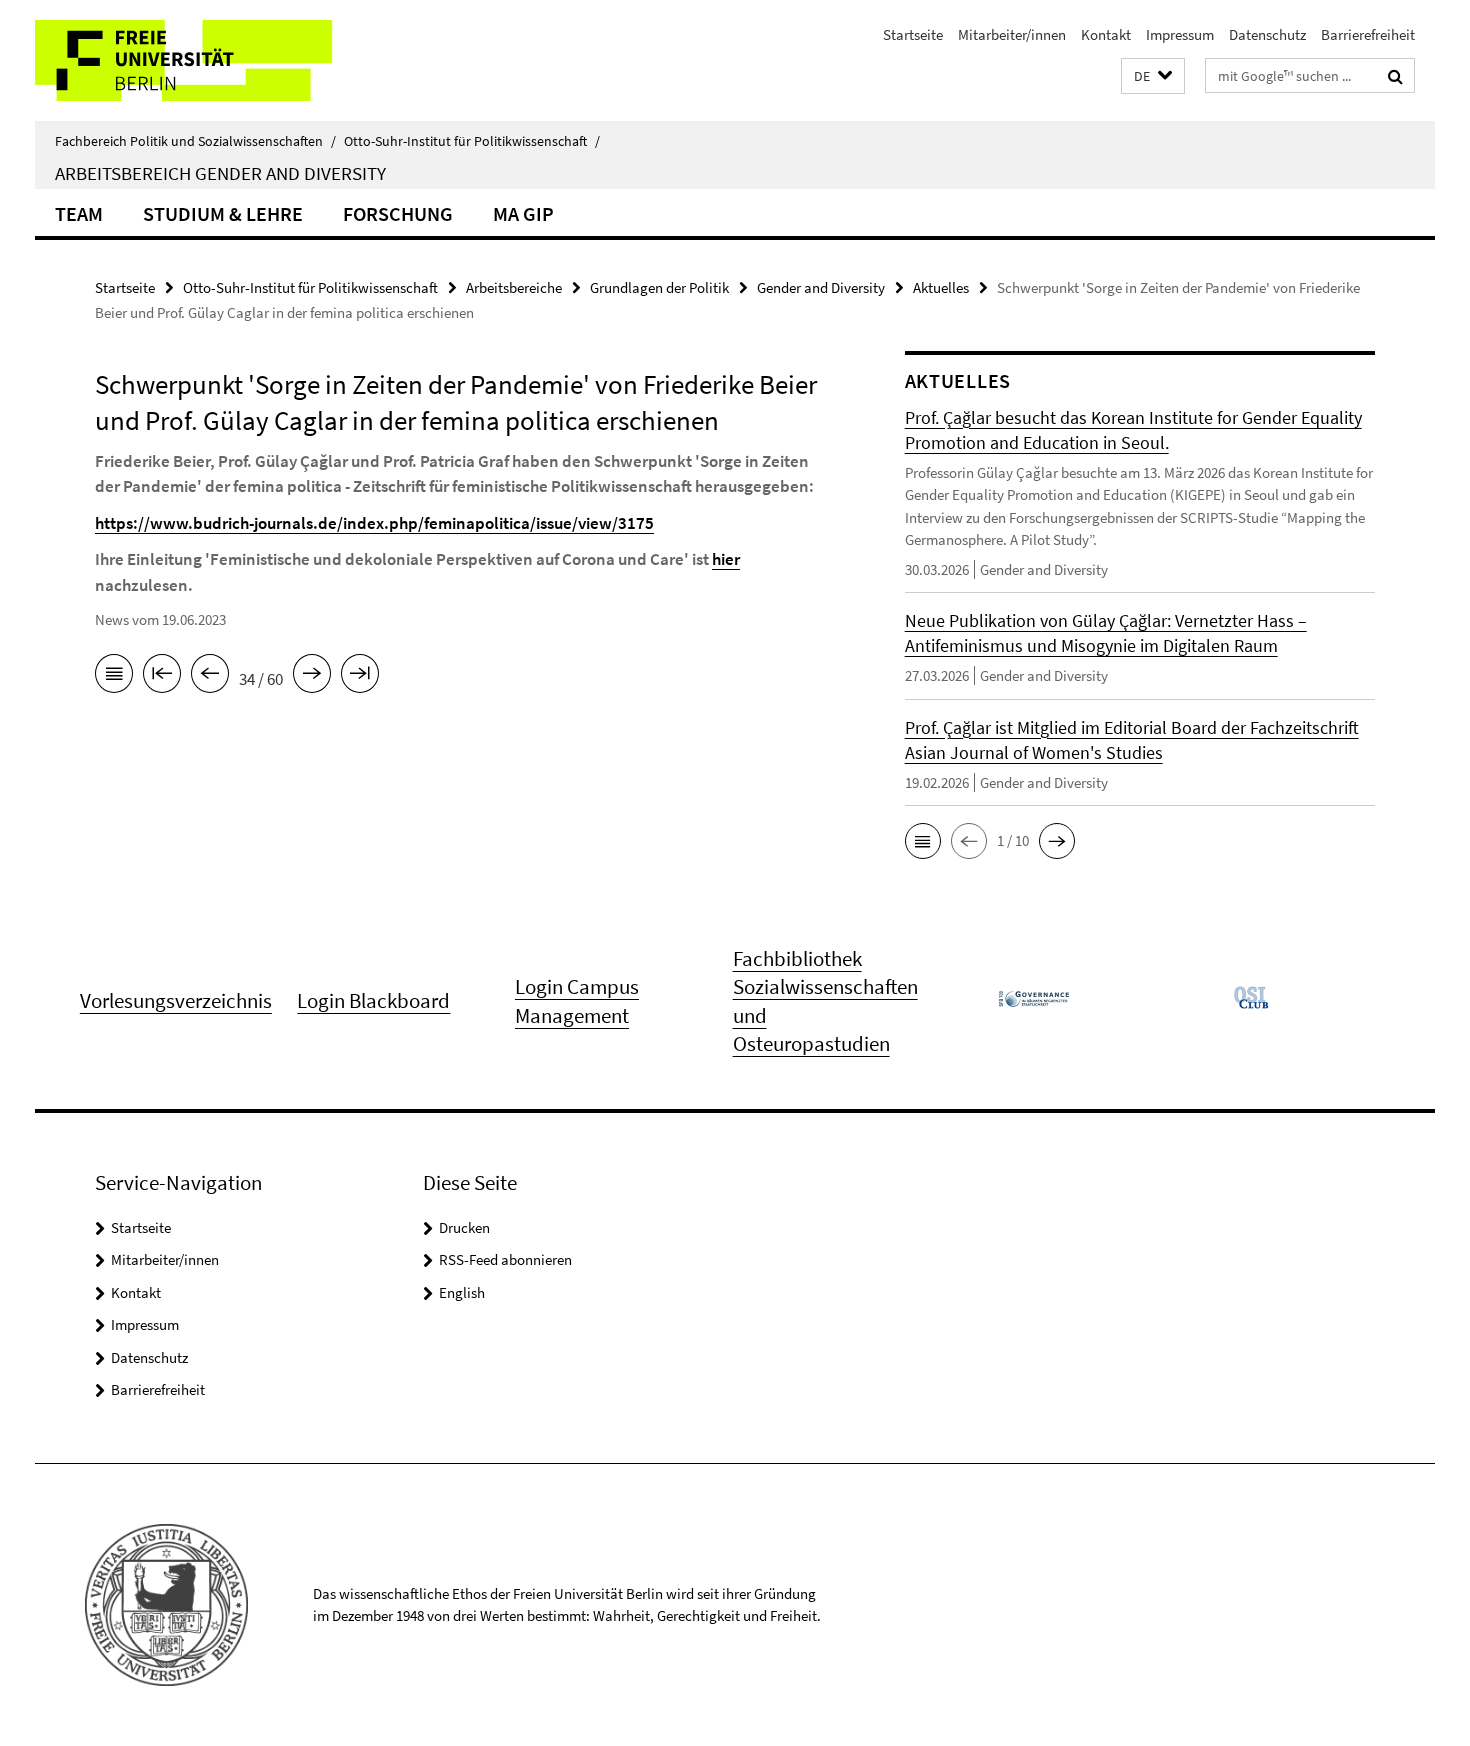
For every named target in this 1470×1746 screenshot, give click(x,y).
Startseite (913, 34)
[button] (1153, 76)
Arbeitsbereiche (514, 287)
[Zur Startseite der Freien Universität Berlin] (202, 60)
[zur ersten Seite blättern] (162, 677)
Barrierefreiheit (1368, 34)
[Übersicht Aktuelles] (114, 677)
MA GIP (523, 213)
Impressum (1180, 34)
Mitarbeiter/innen (1012, 34)
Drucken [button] (464, 1227)
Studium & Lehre (223, 213)
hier (726, 559)
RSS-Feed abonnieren (505, 1259)
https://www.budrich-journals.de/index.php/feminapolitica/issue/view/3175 (374, 523)
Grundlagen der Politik (659, 287)
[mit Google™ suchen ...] (1395, 76)
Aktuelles (941, 287)
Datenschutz (1267, 34)
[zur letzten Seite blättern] (360, 677)
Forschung (398, 213)
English (462, 1292)
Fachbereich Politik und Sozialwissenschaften (195, 141)
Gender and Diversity (821, 287)
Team (79, 213)
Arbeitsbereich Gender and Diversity (220, 173)
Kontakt (1106, 34)
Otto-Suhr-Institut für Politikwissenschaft (472, 141)
